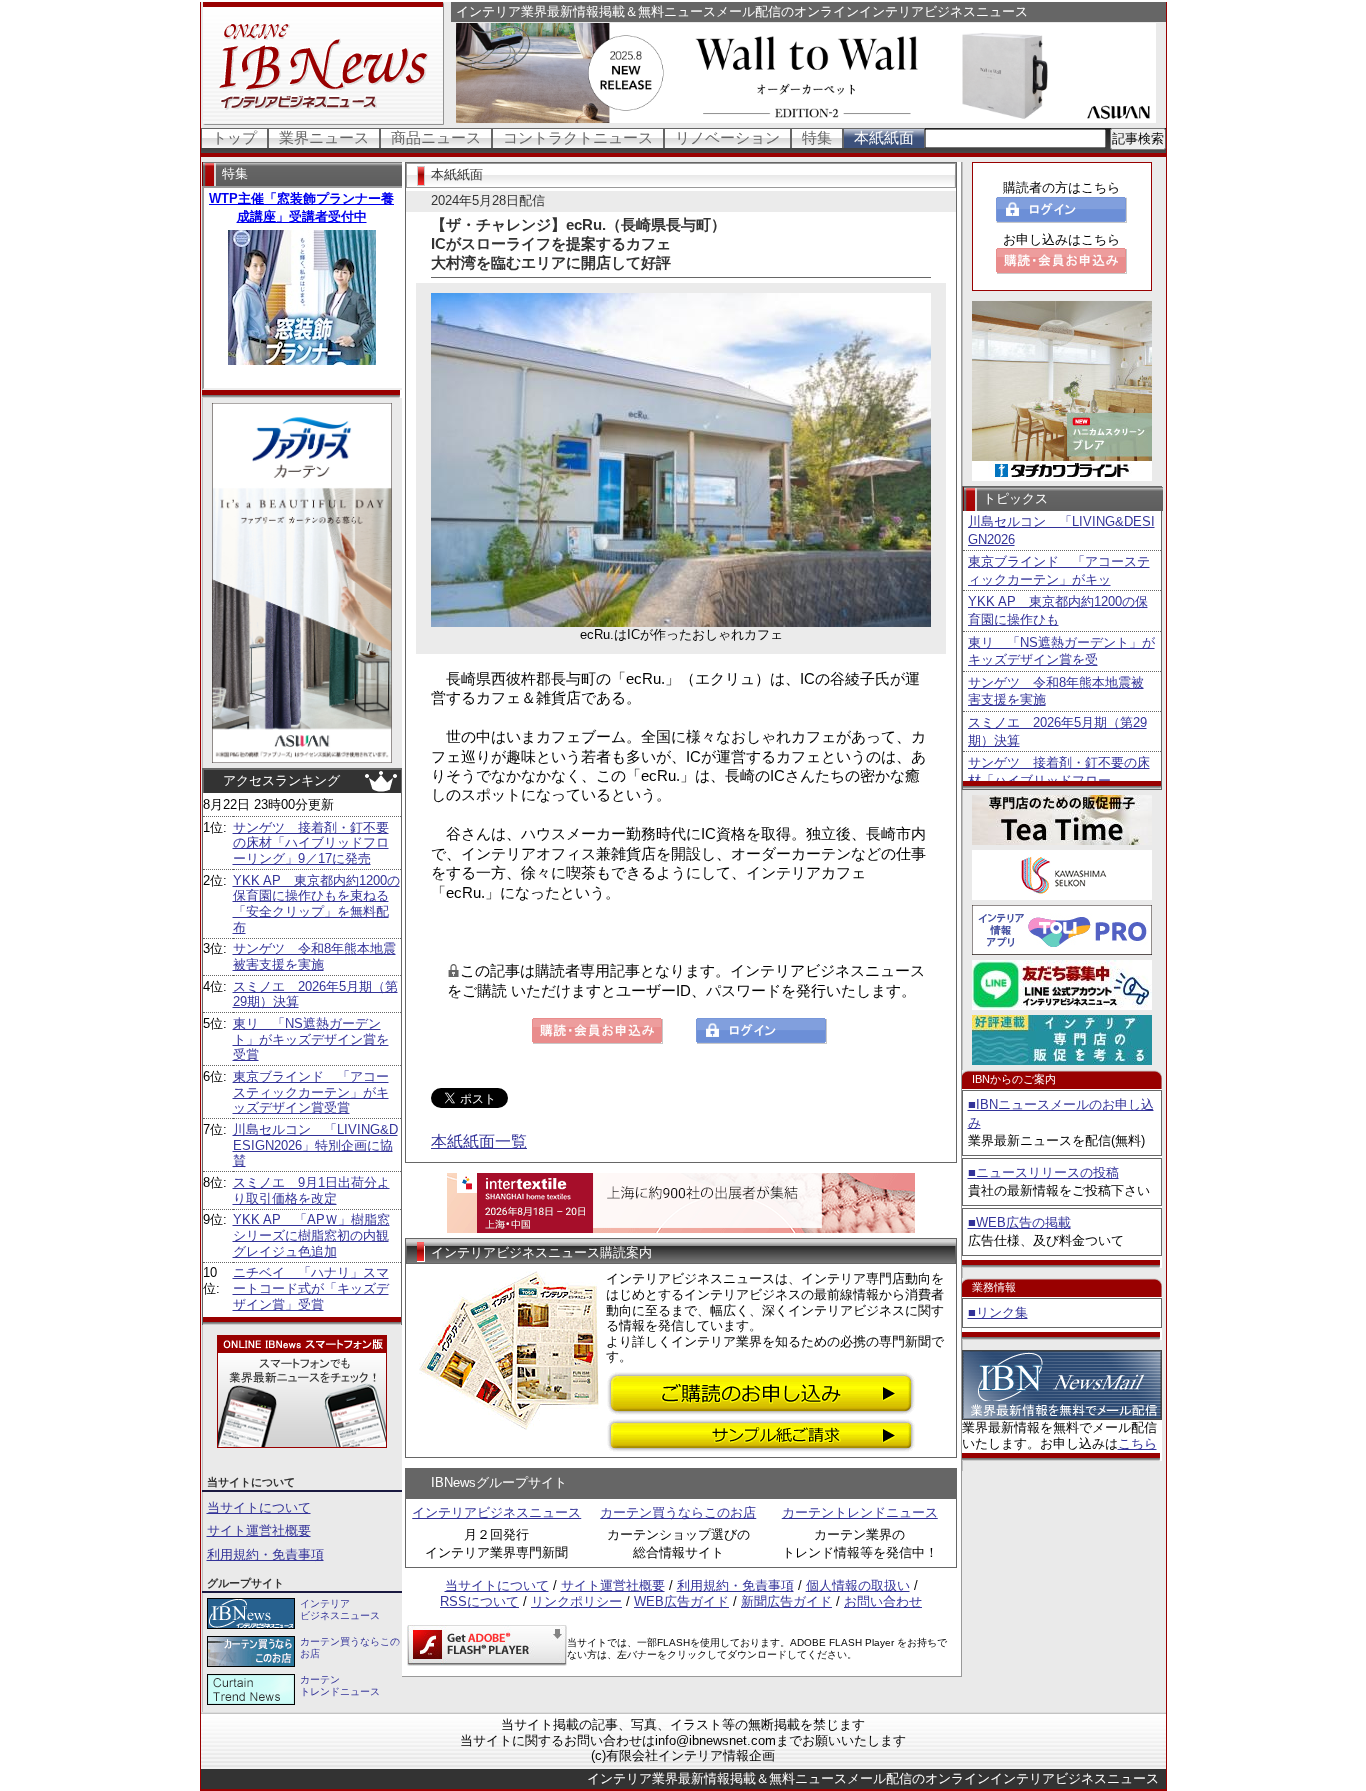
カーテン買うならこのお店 (678, 1512)
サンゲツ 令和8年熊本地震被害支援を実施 (314, 956)
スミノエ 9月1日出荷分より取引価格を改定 (311, 1190)
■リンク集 (998, 1312)
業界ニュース (324, 137)
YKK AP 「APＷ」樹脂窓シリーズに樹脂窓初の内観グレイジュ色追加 (311, 1235)
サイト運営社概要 (259, 1530)
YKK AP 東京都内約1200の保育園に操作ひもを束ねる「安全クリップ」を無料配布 (316, 904)
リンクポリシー (576, 1601)
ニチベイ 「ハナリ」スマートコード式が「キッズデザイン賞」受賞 (311, 1288)
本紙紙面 (884, 137)
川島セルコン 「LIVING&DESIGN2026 (1061, 530)
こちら (1137, 1443)
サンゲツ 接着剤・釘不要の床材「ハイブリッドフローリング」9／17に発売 (311, 843)
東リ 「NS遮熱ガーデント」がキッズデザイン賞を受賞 (311, 1039)
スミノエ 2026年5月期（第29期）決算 (1057, 731)
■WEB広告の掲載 (1019, 1222)
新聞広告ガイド (786, 1601)
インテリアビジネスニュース (496, 1512)
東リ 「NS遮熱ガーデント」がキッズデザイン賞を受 (1061, 651)
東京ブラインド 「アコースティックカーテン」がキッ (1059, 570)
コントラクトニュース (578, 137)
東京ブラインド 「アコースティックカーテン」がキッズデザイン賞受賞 (311, 1092)
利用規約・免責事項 (265, 1554)
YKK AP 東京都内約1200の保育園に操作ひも (1058, 610)
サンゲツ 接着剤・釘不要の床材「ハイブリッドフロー (1059, 771)
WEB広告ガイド (681, 1601)
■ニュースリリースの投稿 (1043, 1172)
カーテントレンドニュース (860, 1512)
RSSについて (479, 1601)
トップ (234, 137)
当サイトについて (259, 1507)
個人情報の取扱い (858, 1585)
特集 (817, 137)
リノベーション (727, 137)
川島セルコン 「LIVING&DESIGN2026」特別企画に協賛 (315, 1145)
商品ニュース (436, 137)
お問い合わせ (883, 1601)
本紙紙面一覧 (479, 1141)
